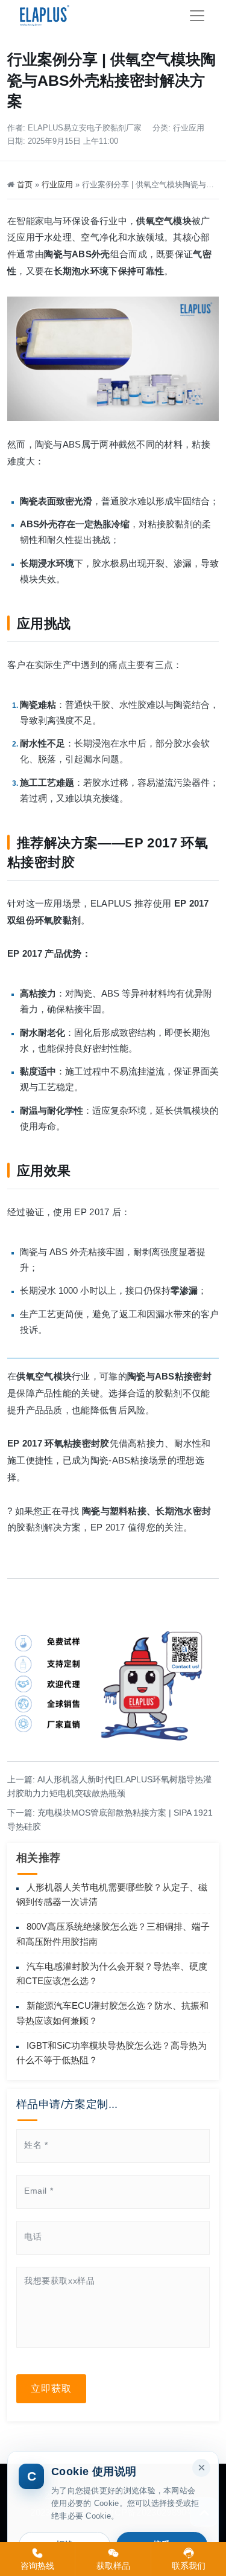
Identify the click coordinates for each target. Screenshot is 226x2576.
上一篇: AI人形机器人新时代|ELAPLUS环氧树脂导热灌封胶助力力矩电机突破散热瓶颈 (109, 1786)
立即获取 (51, 2388)
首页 (25, 185)
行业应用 (189, 128)
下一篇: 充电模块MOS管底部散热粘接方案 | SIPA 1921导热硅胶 (110, 1820)
